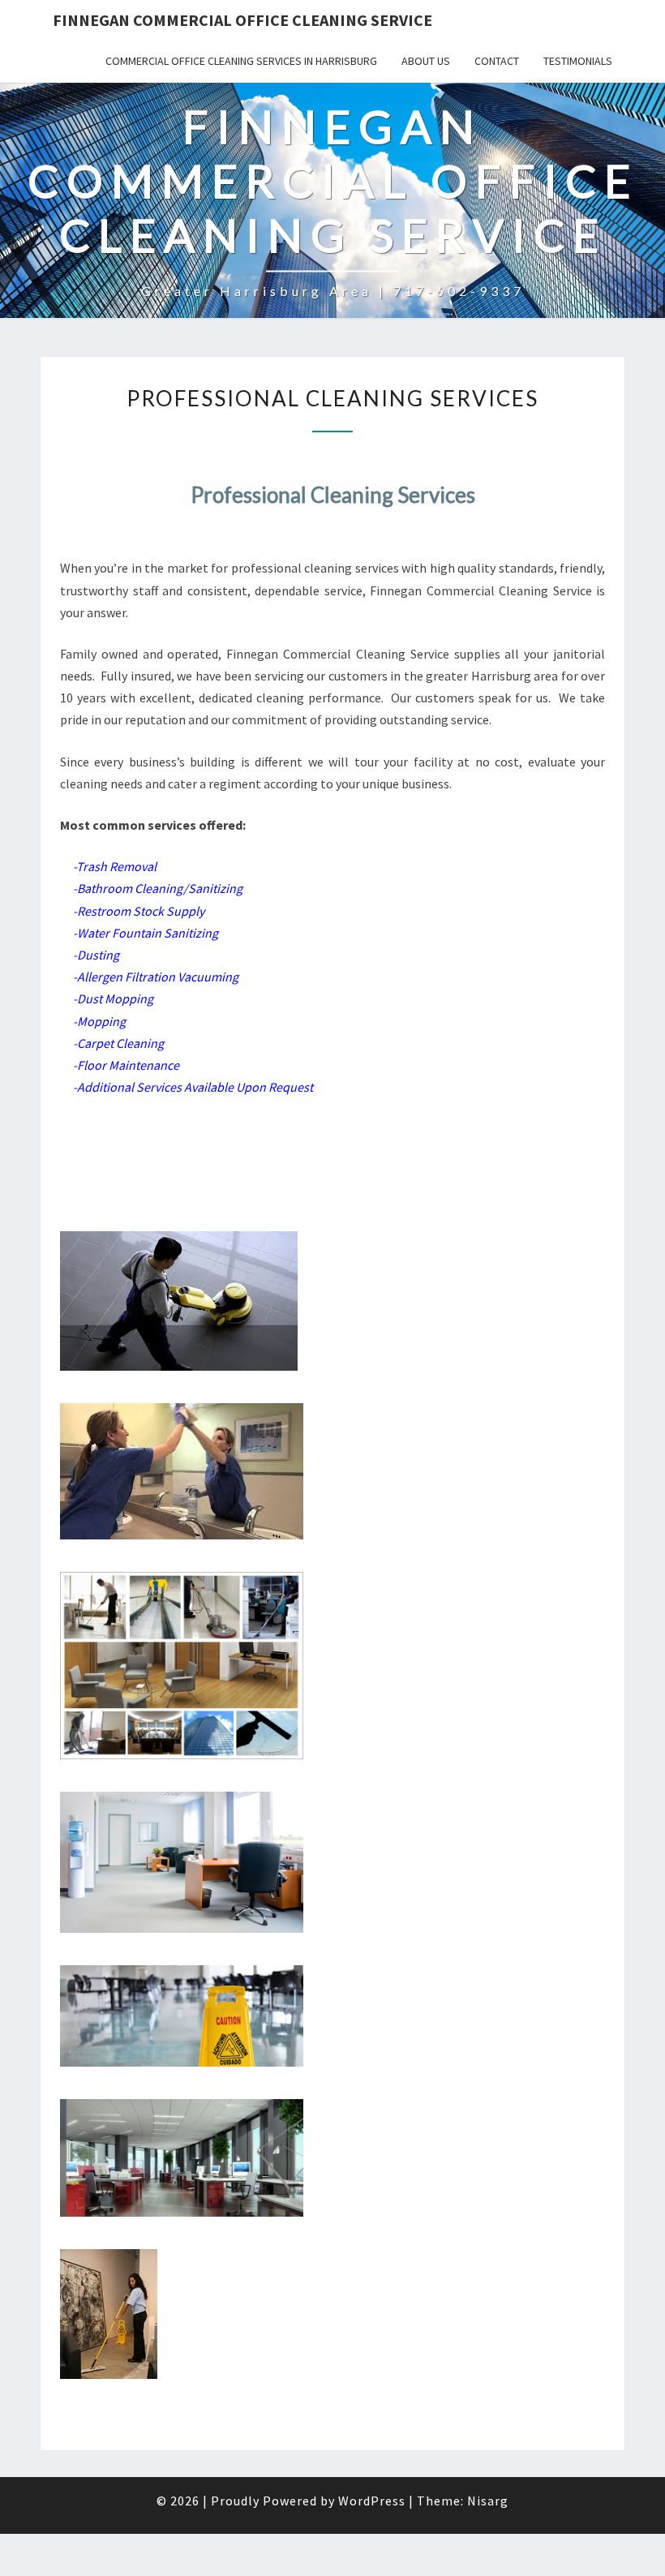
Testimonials (578, 61)
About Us (426, 61)
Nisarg (488, 2501)
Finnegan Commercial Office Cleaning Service (242, 20)
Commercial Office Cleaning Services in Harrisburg (241, 61)
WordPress (372, 2501)
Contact (497, 61)
